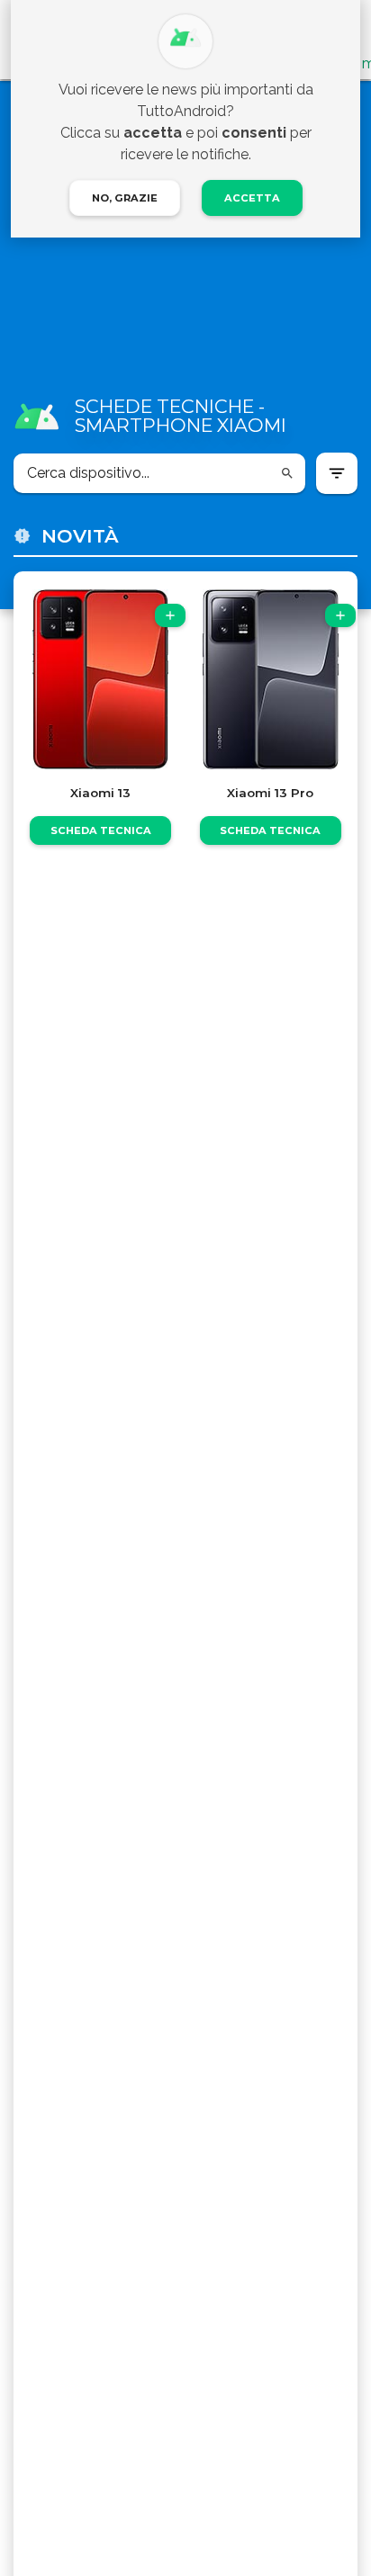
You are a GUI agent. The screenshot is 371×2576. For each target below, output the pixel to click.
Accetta (252, 198)
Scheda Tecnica (101, 830)
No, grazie (125, 198)
